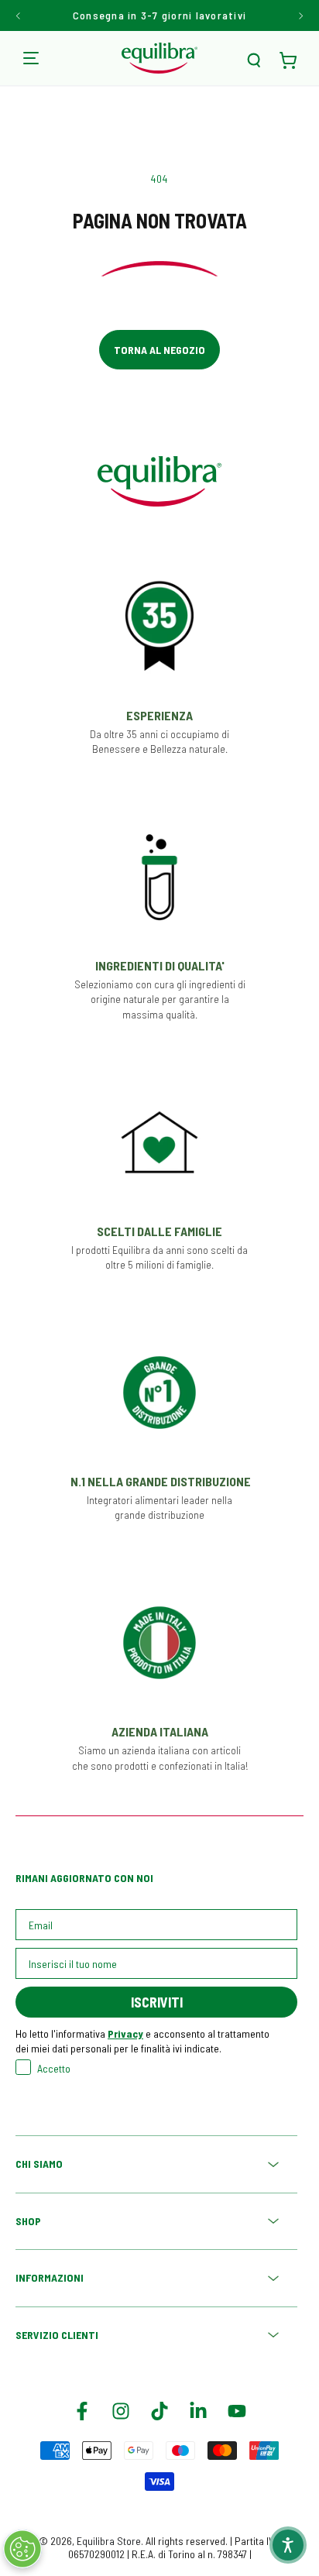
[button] (254, 60)
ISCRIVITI (157, 2002)
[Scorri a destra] (300, 15)
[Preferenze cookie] (22, 2549)
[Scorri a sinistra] (19, 15)
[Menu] (31, 58)
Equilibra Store (109, 2541)
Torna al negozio (159, 350)
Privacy (125, 2033)
